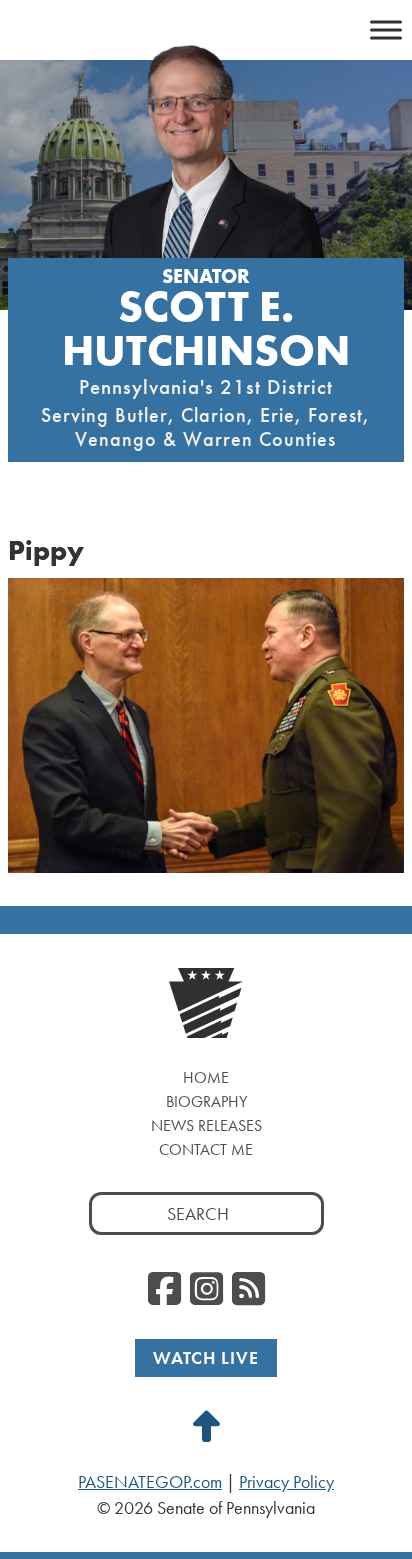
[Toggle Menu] (386, 29)
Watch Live (206, 1357)
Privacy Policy (286, 1482)
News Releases (206, 1125)
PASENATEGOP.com (150, 1482)
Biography (206, 1101)
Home (206, 1077)
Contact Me (206, 1149)
